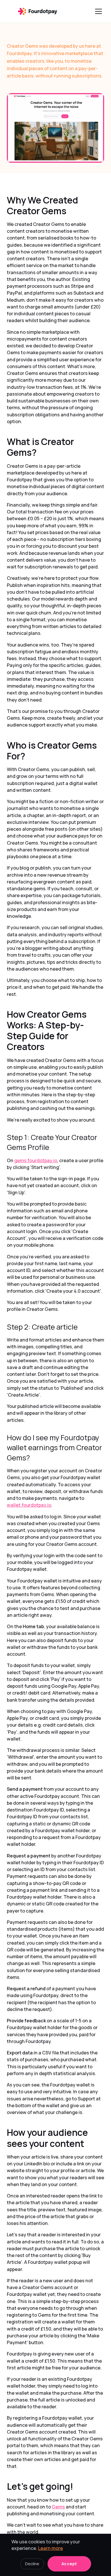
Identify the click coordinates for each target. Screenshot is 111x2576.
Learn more (51, 2548)
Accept (69, 2564)
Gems (58, 2507)
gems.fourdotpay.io (36, 1160)
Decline (32, 2564)
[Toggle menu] (98, 11)
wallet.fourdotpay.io (29, 1505)
